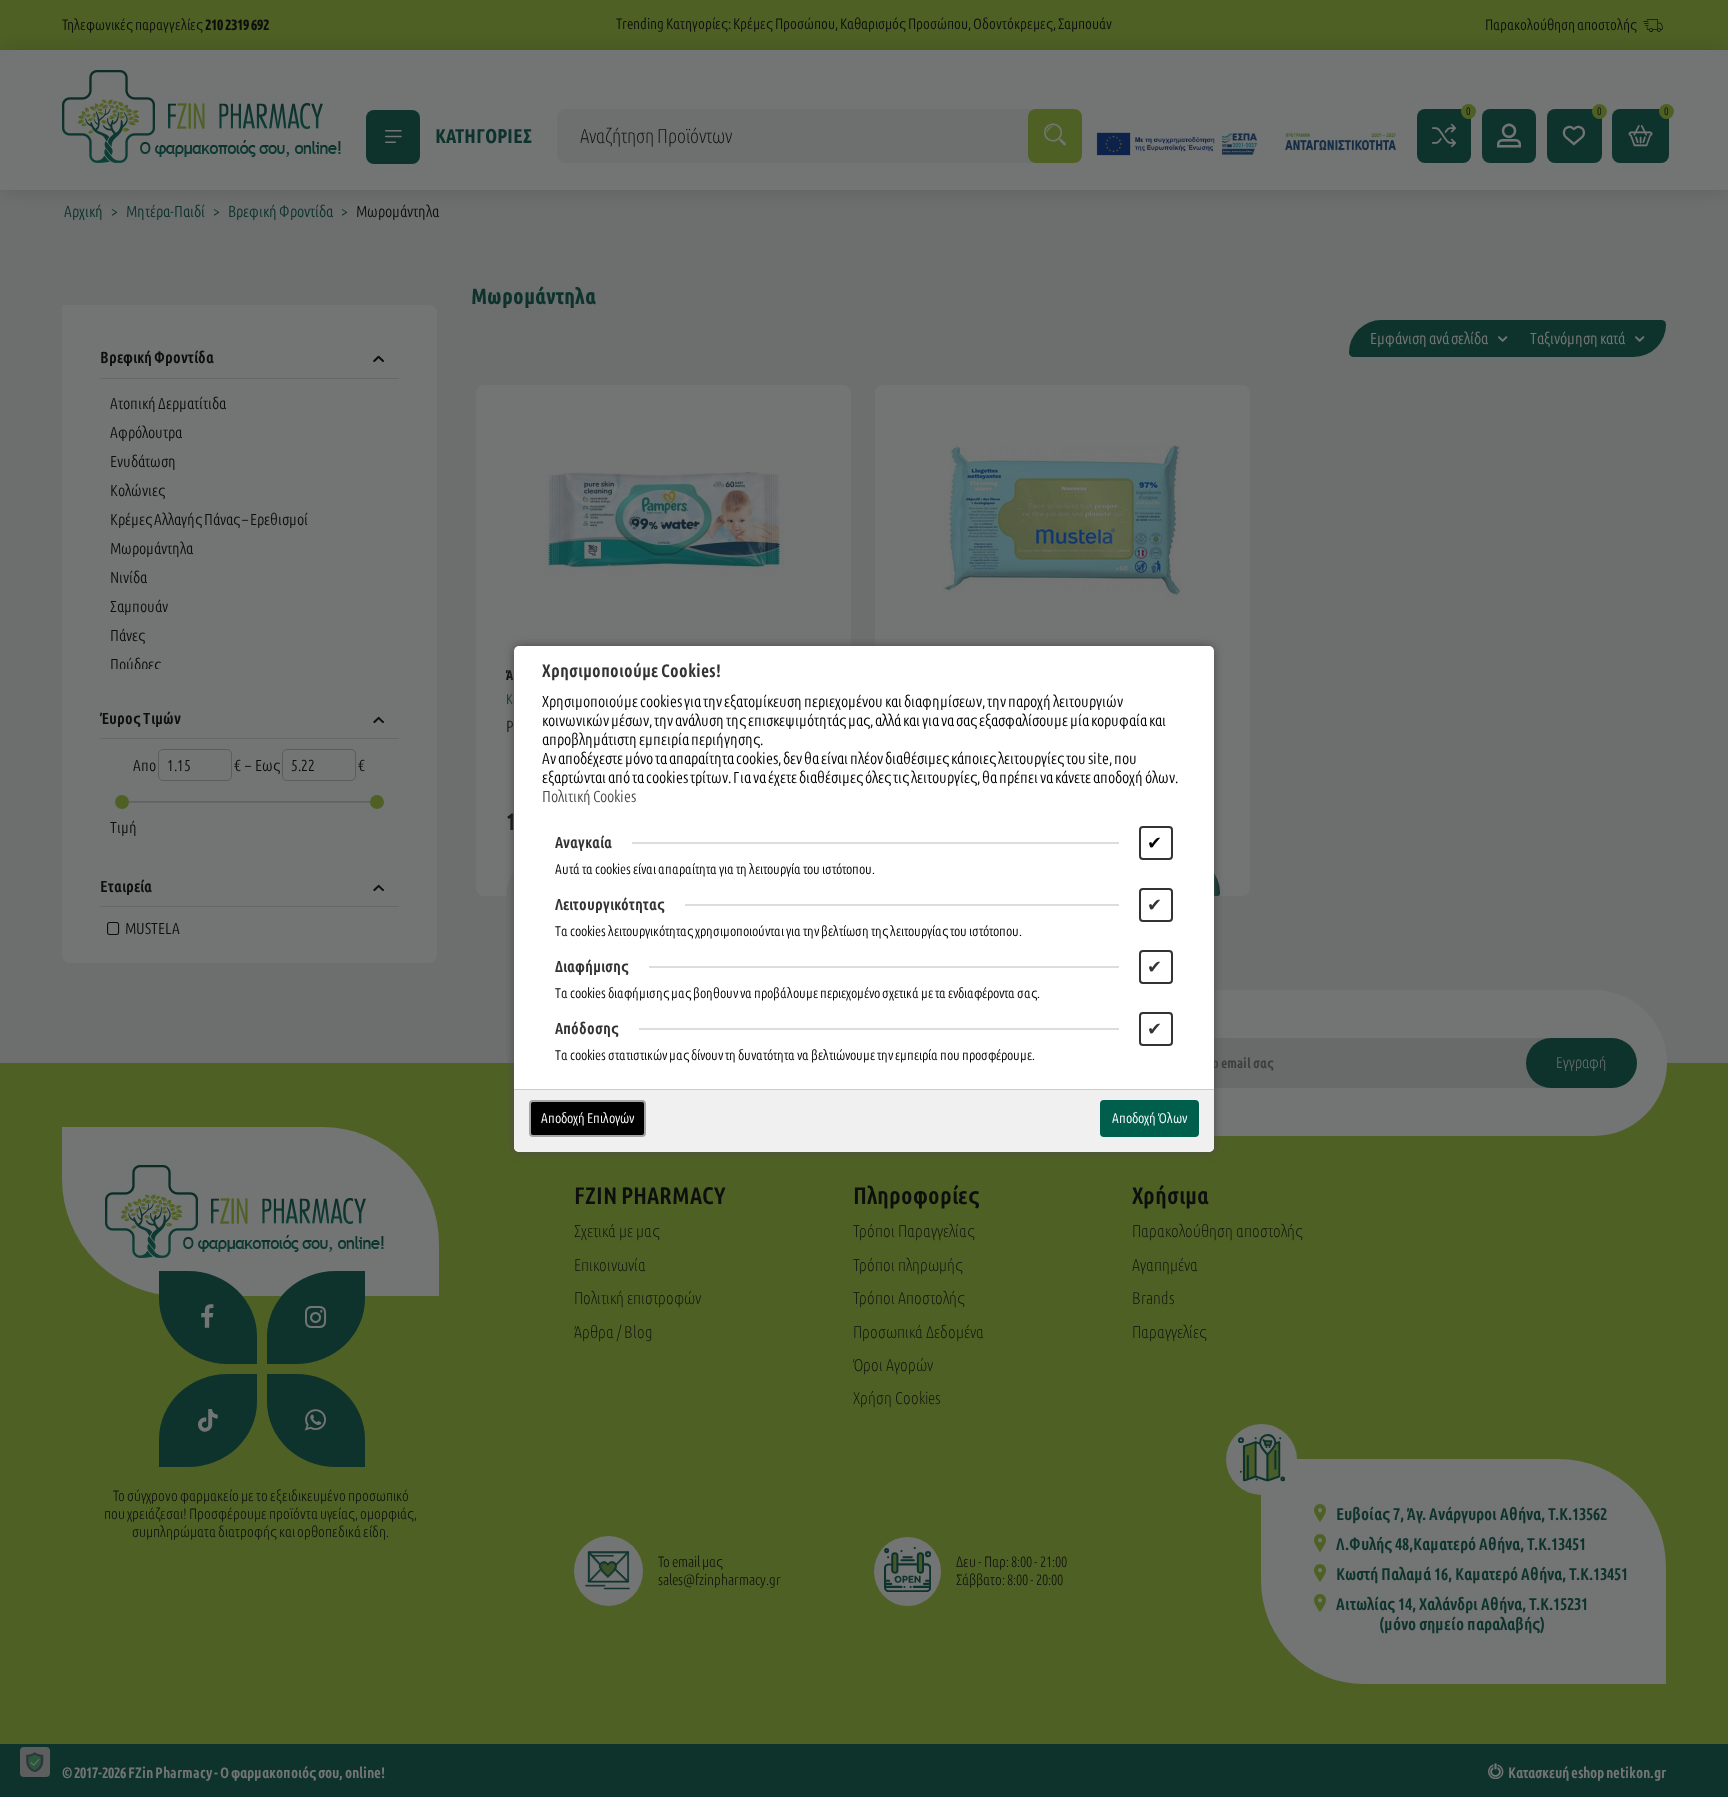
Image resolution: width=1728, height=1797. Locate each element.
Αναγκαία (583, 842)
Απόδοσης (587, 1028)
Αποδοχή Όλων (1149, 1118)
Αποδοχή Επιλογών (587, 1118)
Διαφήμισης (592, 966)
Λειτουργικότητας (610, 904)
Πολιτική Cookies (589, 796)
